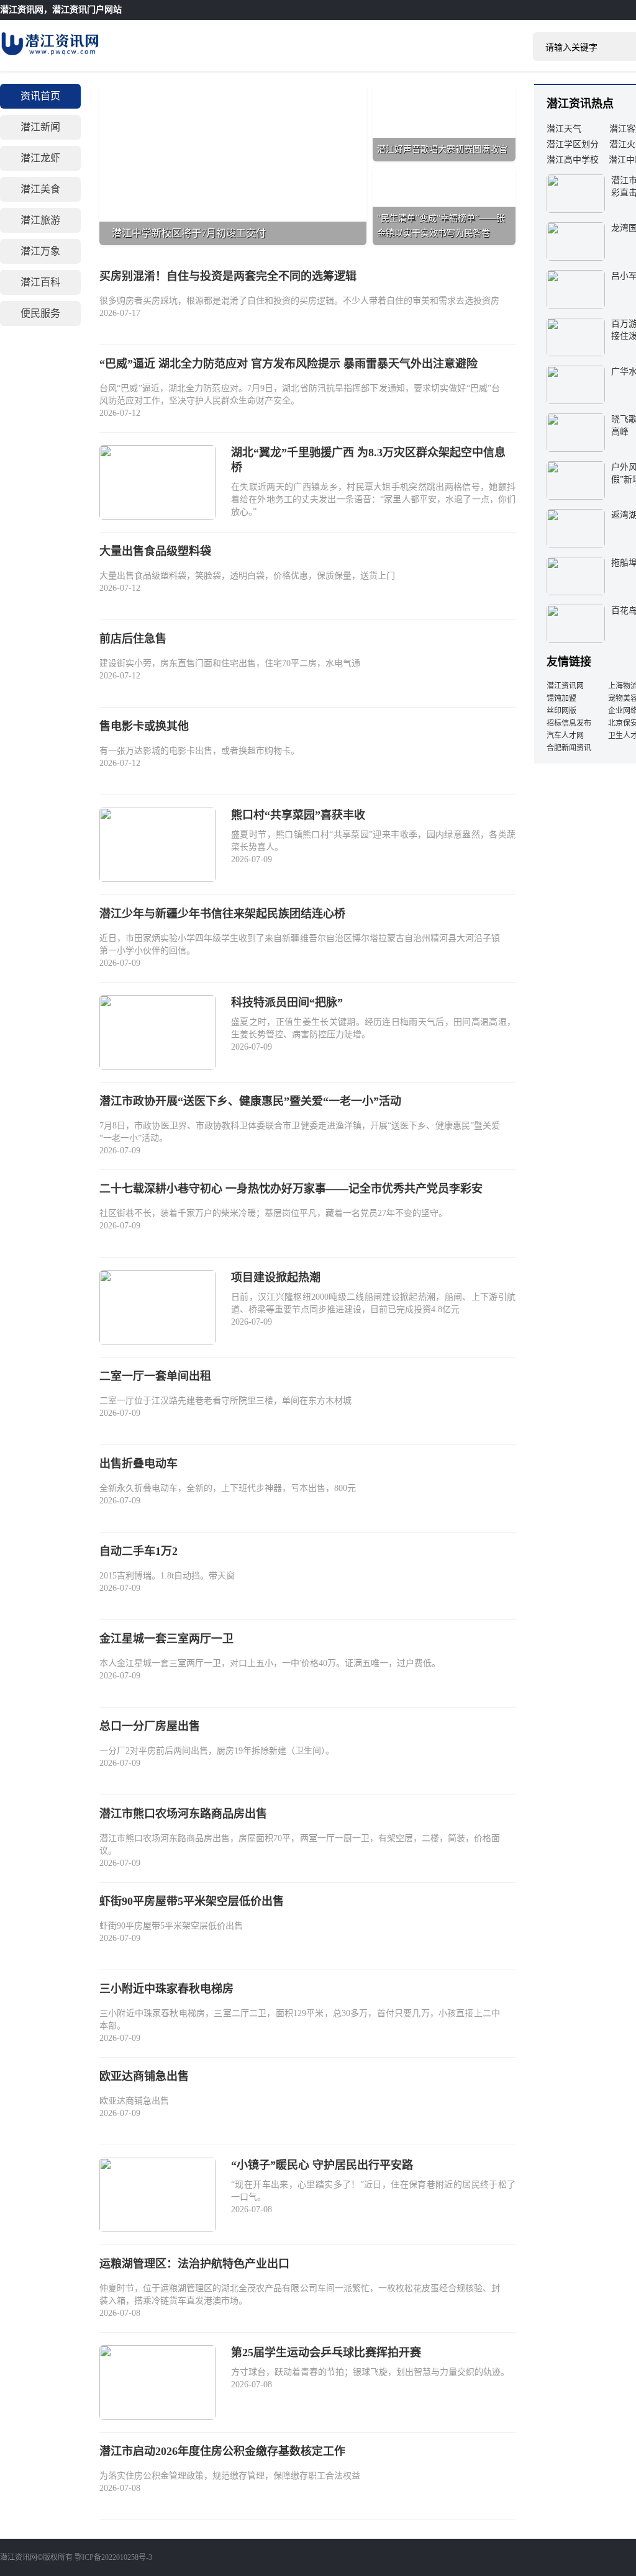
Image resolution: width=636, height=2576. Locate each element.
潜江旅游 (40, 220)
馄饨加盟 (561, 698)
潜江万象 (40, 251)
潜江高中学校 (573, 160)
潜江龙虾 (40, 158)
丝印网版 (561, 711)
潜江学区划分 (573, 144)
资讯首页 (40, 96)
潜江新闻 (40, 127)
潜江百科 (40, 282)
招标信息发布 (569, 723)
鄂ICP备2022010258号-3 (113, 2557)
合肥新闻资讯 (569, 748)
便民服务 (40, 313)
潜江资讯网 (22, 10)
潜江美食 (40, 189)
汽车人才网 (565, 736)
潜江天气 (564, 129)
